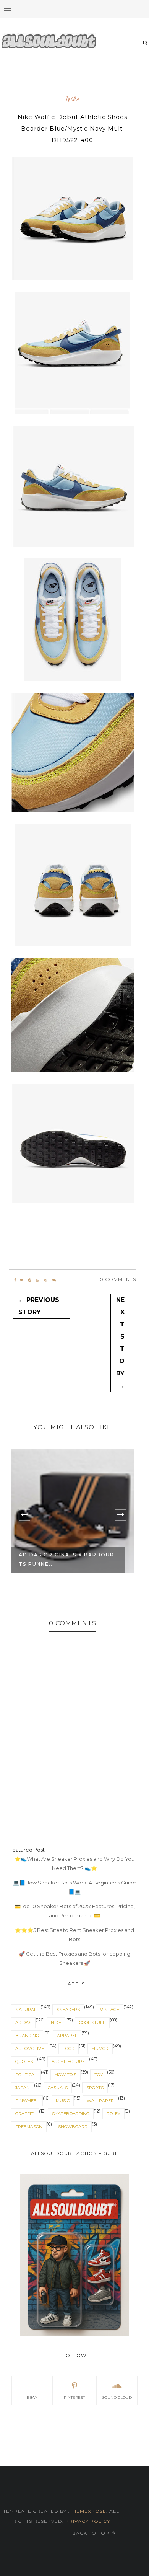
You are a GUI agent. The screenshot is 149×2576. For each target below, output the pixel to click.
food (69, 2049)
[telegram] (30, 1280)
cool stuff (92, 2023)
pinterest (74, 2397)
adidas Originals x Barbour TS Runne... (66, 1559)
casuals (58, 2088)
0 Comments (118, 1279)
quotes (24, 2062)
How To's (66, 2075)
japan (23, 2088)
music (63, 2101)
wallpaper (100, 2101)
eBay (32, 2397)
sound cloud (117, 2397)
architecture (68, 2062)
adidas (23, 2023)
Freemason (29, 2127)
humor (100, 2049)
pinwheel (27, 2101)
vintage (110, 2010)
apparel (67, 2036)
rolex (113, 2114)
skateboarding (71, 2114)
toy (99, 2075)
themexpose (88, 2511)
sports (95, 2088)
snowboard (73, 2127)
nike (73, 99)
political (26, 2075)
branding (27, 2036)
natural (26, 2010)
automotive (30, 2049)
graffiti (25, 2114)
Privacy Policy (87, 2521)
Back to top (92, 2533)
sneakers (68, 2010)
